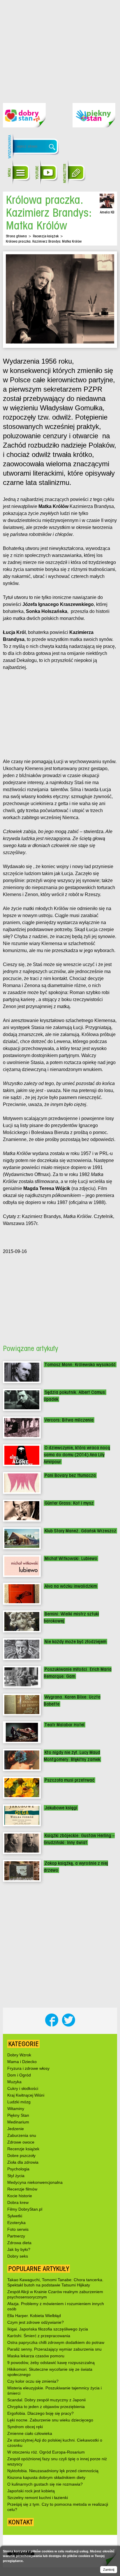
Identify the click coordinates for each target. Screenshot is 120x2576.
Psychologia (18, 2169)
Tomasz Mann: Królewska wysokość (80, 1365)
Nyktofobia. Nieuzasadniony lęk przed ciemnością (53, 2471)
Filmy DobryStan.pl (25, 2209)
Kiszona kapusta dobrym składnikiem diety (46, 2477)
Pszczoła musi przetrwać (69, 1780)
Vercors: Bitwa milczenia (69, 1420)
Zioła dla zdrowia (23, 2162)
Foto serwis (18, 2229)
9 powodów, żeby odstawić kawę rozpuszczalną (51, 2363)
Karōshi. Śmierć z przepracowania (39, 2336)
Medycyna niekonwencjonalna (35, 2182)
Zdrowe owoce (21, 2142)
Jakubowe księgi (61, 1808)
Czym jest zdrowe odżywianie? (36, 2322)
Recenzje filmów (22, 2189)
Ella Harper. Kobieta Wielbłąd (34, 2316)
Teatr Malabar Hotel (65, 1725)
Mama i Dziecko (22, 2062)
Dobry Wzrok (19, 2055)
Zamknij (109, 2570)
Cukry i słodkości (23, 2088)
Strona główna (16, 236)
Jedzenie (16, 2129)
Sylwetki (15, 2216)
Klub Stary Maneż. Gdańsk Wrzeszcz (80, 1531)
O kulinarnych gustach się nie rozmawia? (45, 2484)
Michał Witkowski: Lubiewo (71, 1558)
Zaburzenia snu (22, 2135)
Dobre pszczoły (21, 2156)
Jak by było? (19, 2249)
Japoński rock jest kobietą (31, 2491)
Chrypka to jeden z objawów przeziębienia (46, 2407)
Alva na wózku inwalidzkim (71, 1586)
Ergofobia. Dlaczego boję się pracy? (40, 2413)
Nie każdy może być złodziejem (75, 1642)
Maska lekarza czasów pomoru (36, 2356)
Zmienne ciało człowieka (30, 2433)
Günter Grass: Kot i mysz (69, 1503)
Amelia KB (107, 212)
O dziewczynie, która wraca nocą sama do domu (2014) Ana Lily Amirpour (77, 1455)
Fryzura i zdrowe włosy (28, 2068)
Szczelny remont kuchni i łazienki (38, 2498)
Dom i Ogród (19, 2075)
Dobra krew (18, 2202)
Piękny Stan (18, 2115)
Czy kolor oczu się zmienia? (33, 2381)
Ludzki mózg (19, 2102)
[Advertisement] (60, 47)
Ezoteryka (16, 2223)
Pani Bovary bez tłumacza (70, 1475)
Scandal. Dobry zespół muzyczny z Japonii (46, 2400)
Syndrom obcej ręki (25, 2427)
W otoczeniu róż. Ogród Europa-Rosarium (46, 2452)
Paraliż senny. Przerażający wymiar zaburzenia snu (54, 2349)
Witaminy (16, 2109)
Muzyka (14, 2082)
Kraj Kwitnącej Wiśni (26, 2095)
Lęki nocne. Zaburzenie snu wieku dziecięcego (50, 2420)
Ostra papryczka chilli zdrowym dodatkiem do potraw (56, 2342)
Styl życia (16, 2176)
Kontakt (21, 2522)
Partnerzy (16, 2236)
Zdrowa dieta (19, 2243)
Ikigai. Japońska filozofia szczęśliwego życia (48, 2329)
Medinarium (18, 2122)
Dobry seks (18, 2256)
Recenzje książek (46, 236)
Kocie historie (20, 2196)
